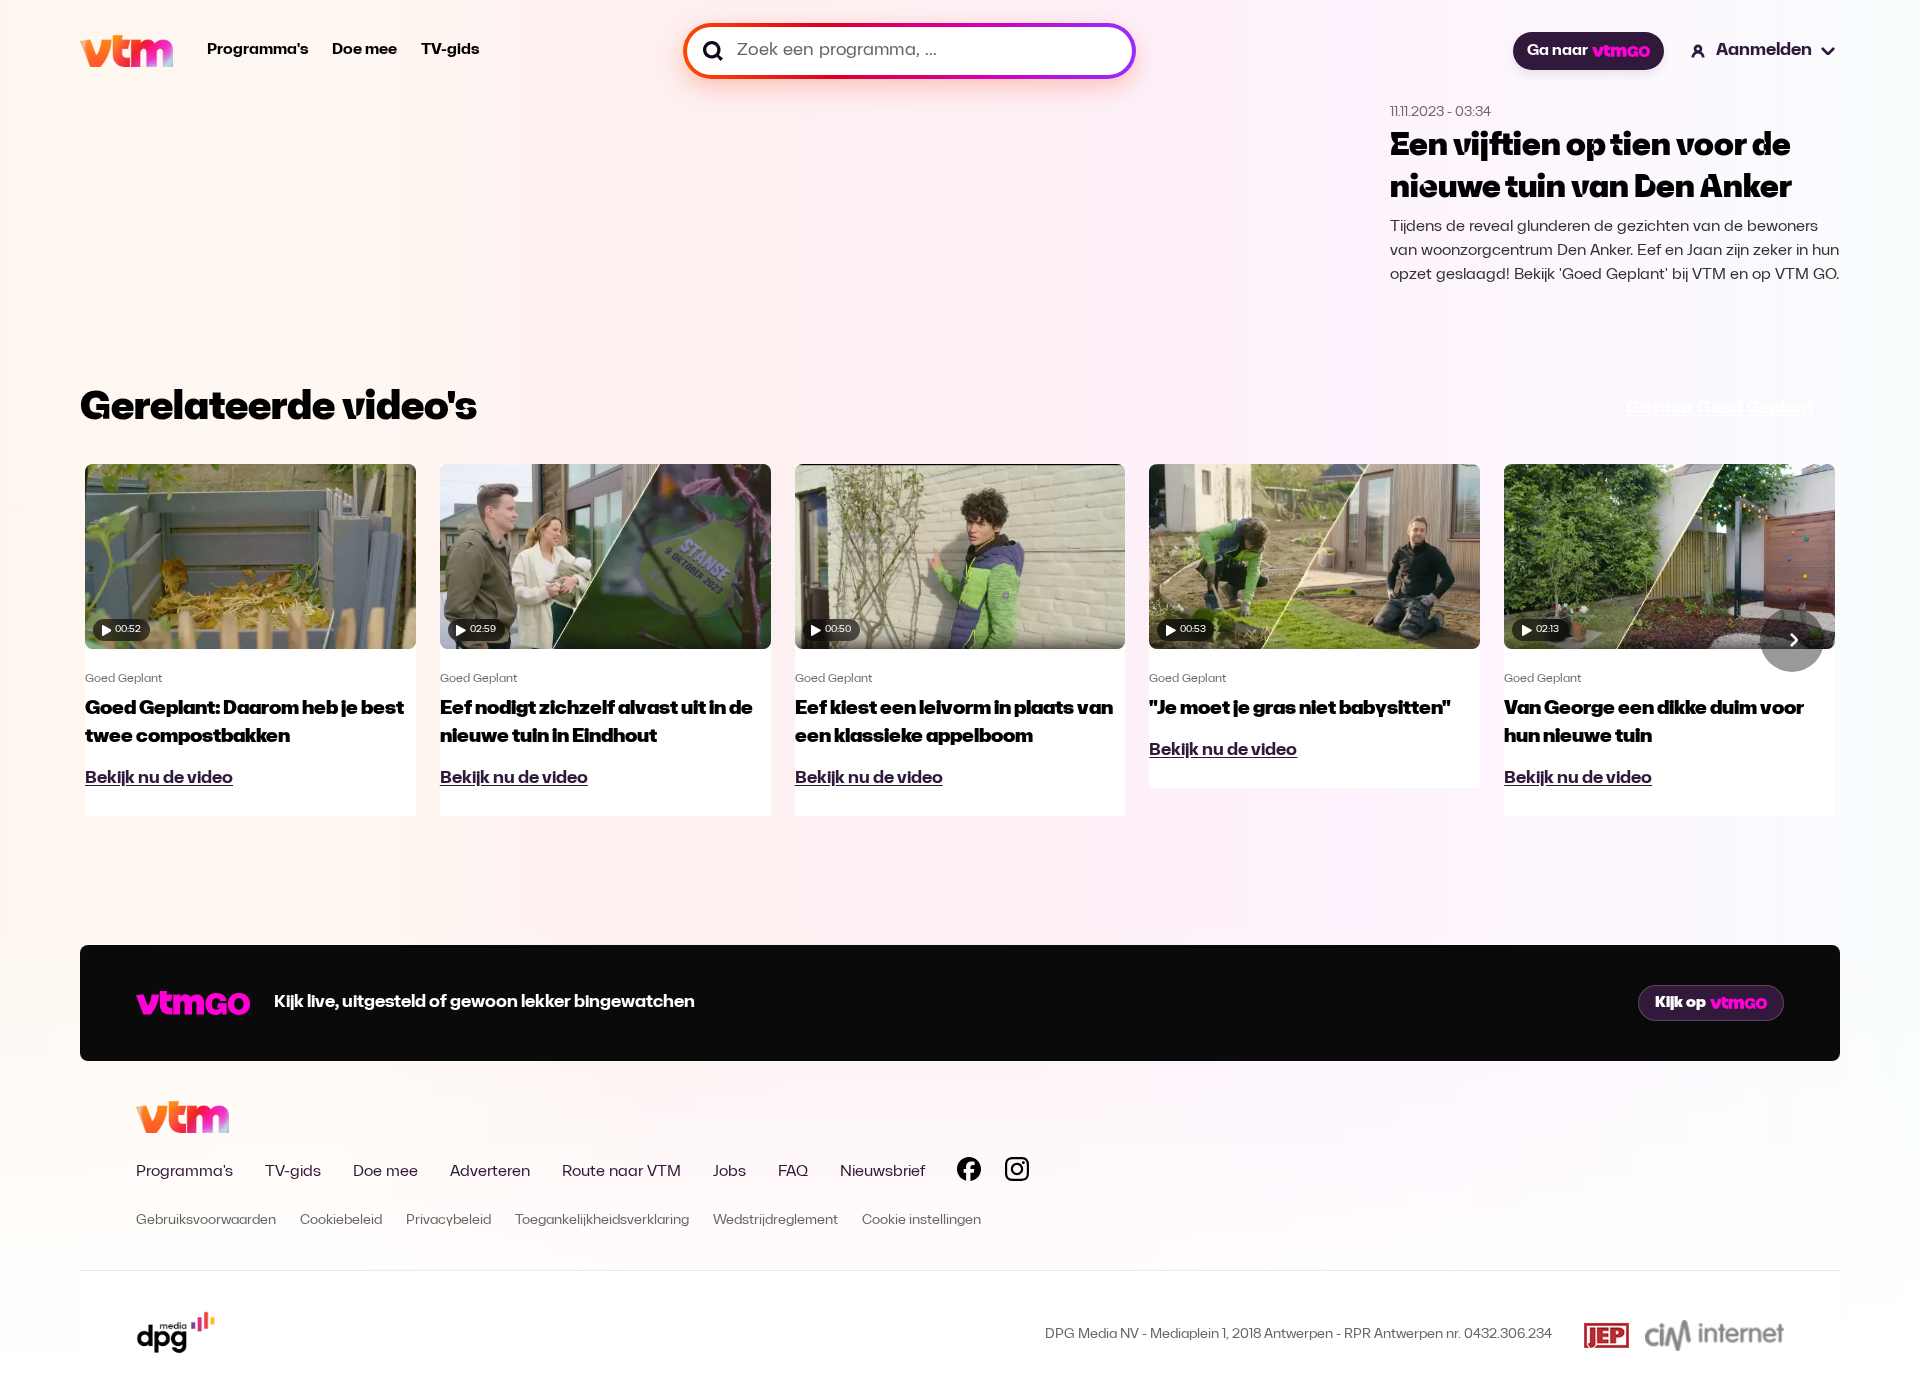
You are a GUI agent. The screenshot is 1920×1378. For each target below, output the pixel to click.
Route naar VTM (621, 1172)
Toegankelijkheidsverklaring (602, 1220)
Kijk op (1680, 1003)
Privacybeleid (448, 1220)
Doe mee (364, 50)
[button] (1764, 51)
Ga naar (1557, 51)
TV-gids (450, 50)
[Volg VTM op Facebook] (969, 1173)
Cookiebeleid (341, 1220)
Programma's (257, 50)
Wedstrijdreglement (775, 1220)
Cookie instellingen (921, 1220)
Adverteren (490, 1172)
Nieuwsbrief (882, 1172)
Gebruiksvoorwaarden (206, 1220)
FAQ (793, 1172)
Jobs (729, 1172)
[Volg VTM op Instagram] (1017, 1173)
